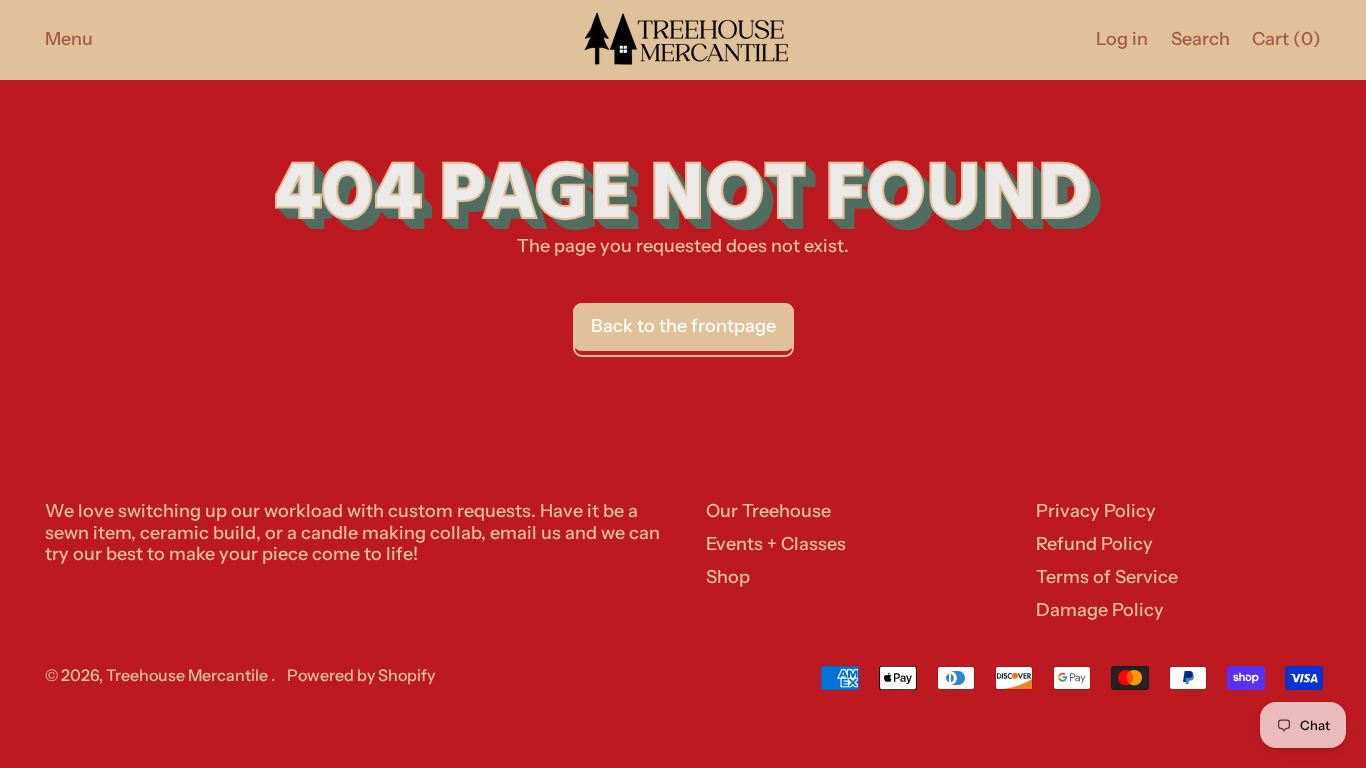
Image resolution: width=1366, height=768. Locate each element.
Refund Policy (1094, 544)
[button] (1200, 39)
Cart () (1286, 44)
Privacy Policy (1096, 511)
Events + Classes (776, 544)
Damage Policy (1100, 610)
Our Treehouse (768, 511)
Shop (728, 577)
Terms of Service (1107, 577)
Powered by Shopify (361, 675)
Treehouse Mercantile (188, 675)
